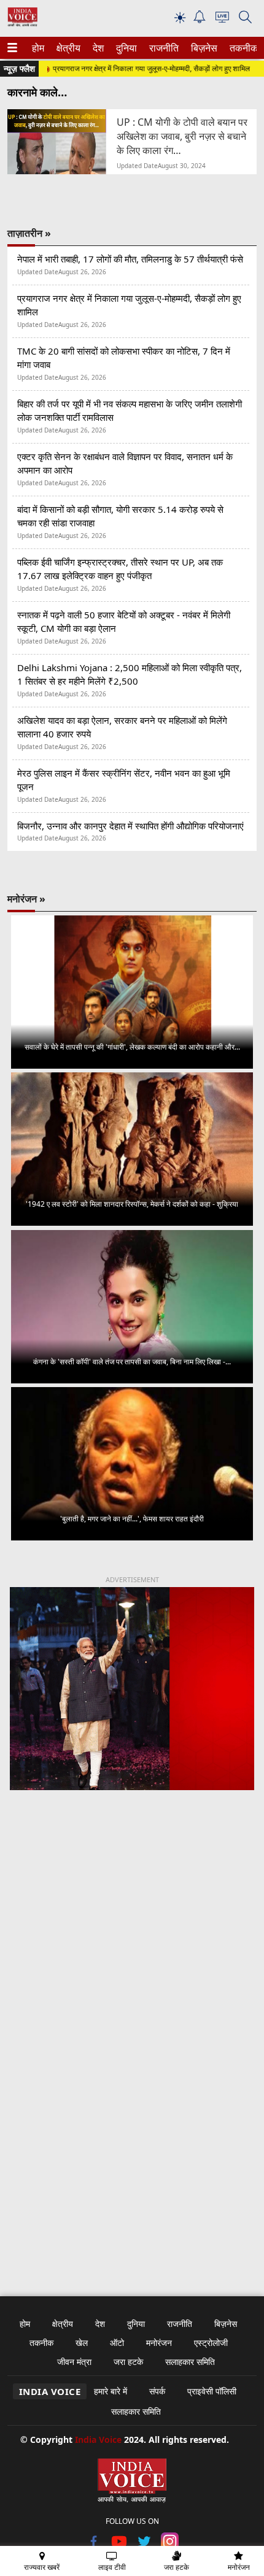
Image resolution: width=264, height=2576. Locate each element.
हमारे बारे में (111, 2391)
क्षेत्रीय (67, 48)
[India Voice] (22, 24)
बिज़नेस (203, 48)
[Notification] (200, 20)
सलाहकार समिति (190, 2362)
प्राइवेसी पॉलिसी (212, 2391)
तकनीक (242, 48)
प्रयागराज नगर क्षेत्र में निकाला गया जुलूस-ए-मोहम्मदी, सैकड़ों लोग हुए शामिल (134, 68)
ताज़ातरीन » (29, 233)
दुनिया (125, 48)
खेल (82, 2343)
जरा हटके (128, 2362)
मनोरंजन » (26, 899)
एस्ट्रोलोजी (211, 2343)
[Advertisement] (132, 1960)
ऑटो (117, 2343)
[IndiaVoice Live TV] (222, 19)
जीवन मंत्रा (74, 2362)
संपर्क (157, 2391)
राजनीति (162, 48)
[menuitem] (38, 48)
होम (37, 48)
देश (98, 48)
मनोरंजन (159, 2343)
